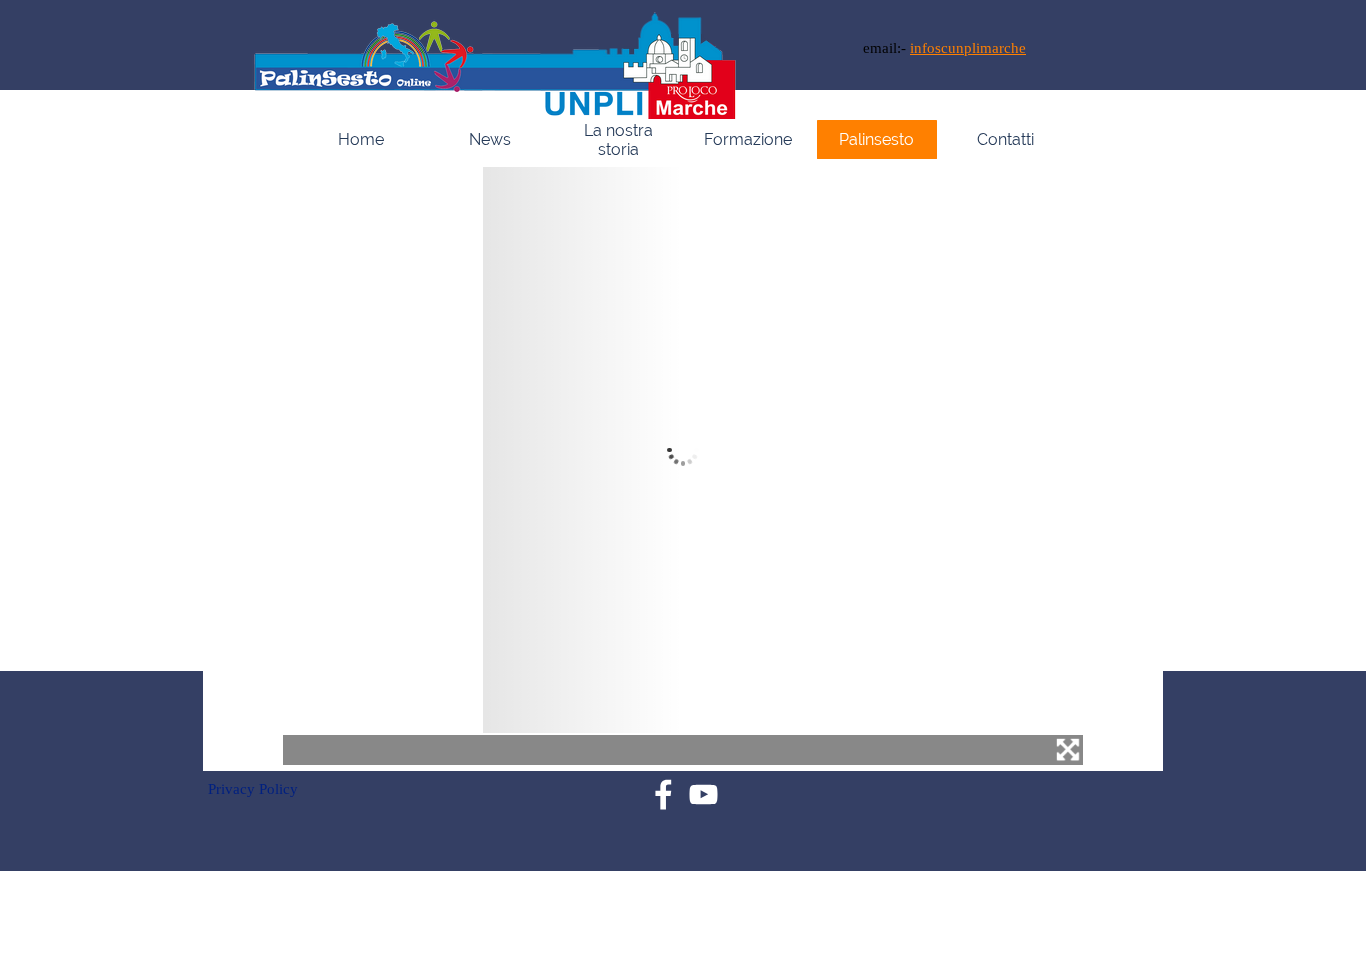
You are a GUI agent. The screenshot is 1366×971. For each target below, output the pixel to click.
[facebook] (663, 794)
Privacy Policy (253, 789)
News (490, 139)
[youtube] (703, 794)
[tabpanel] (997, 48)
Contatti (1005, 139)
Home (361, 139)
